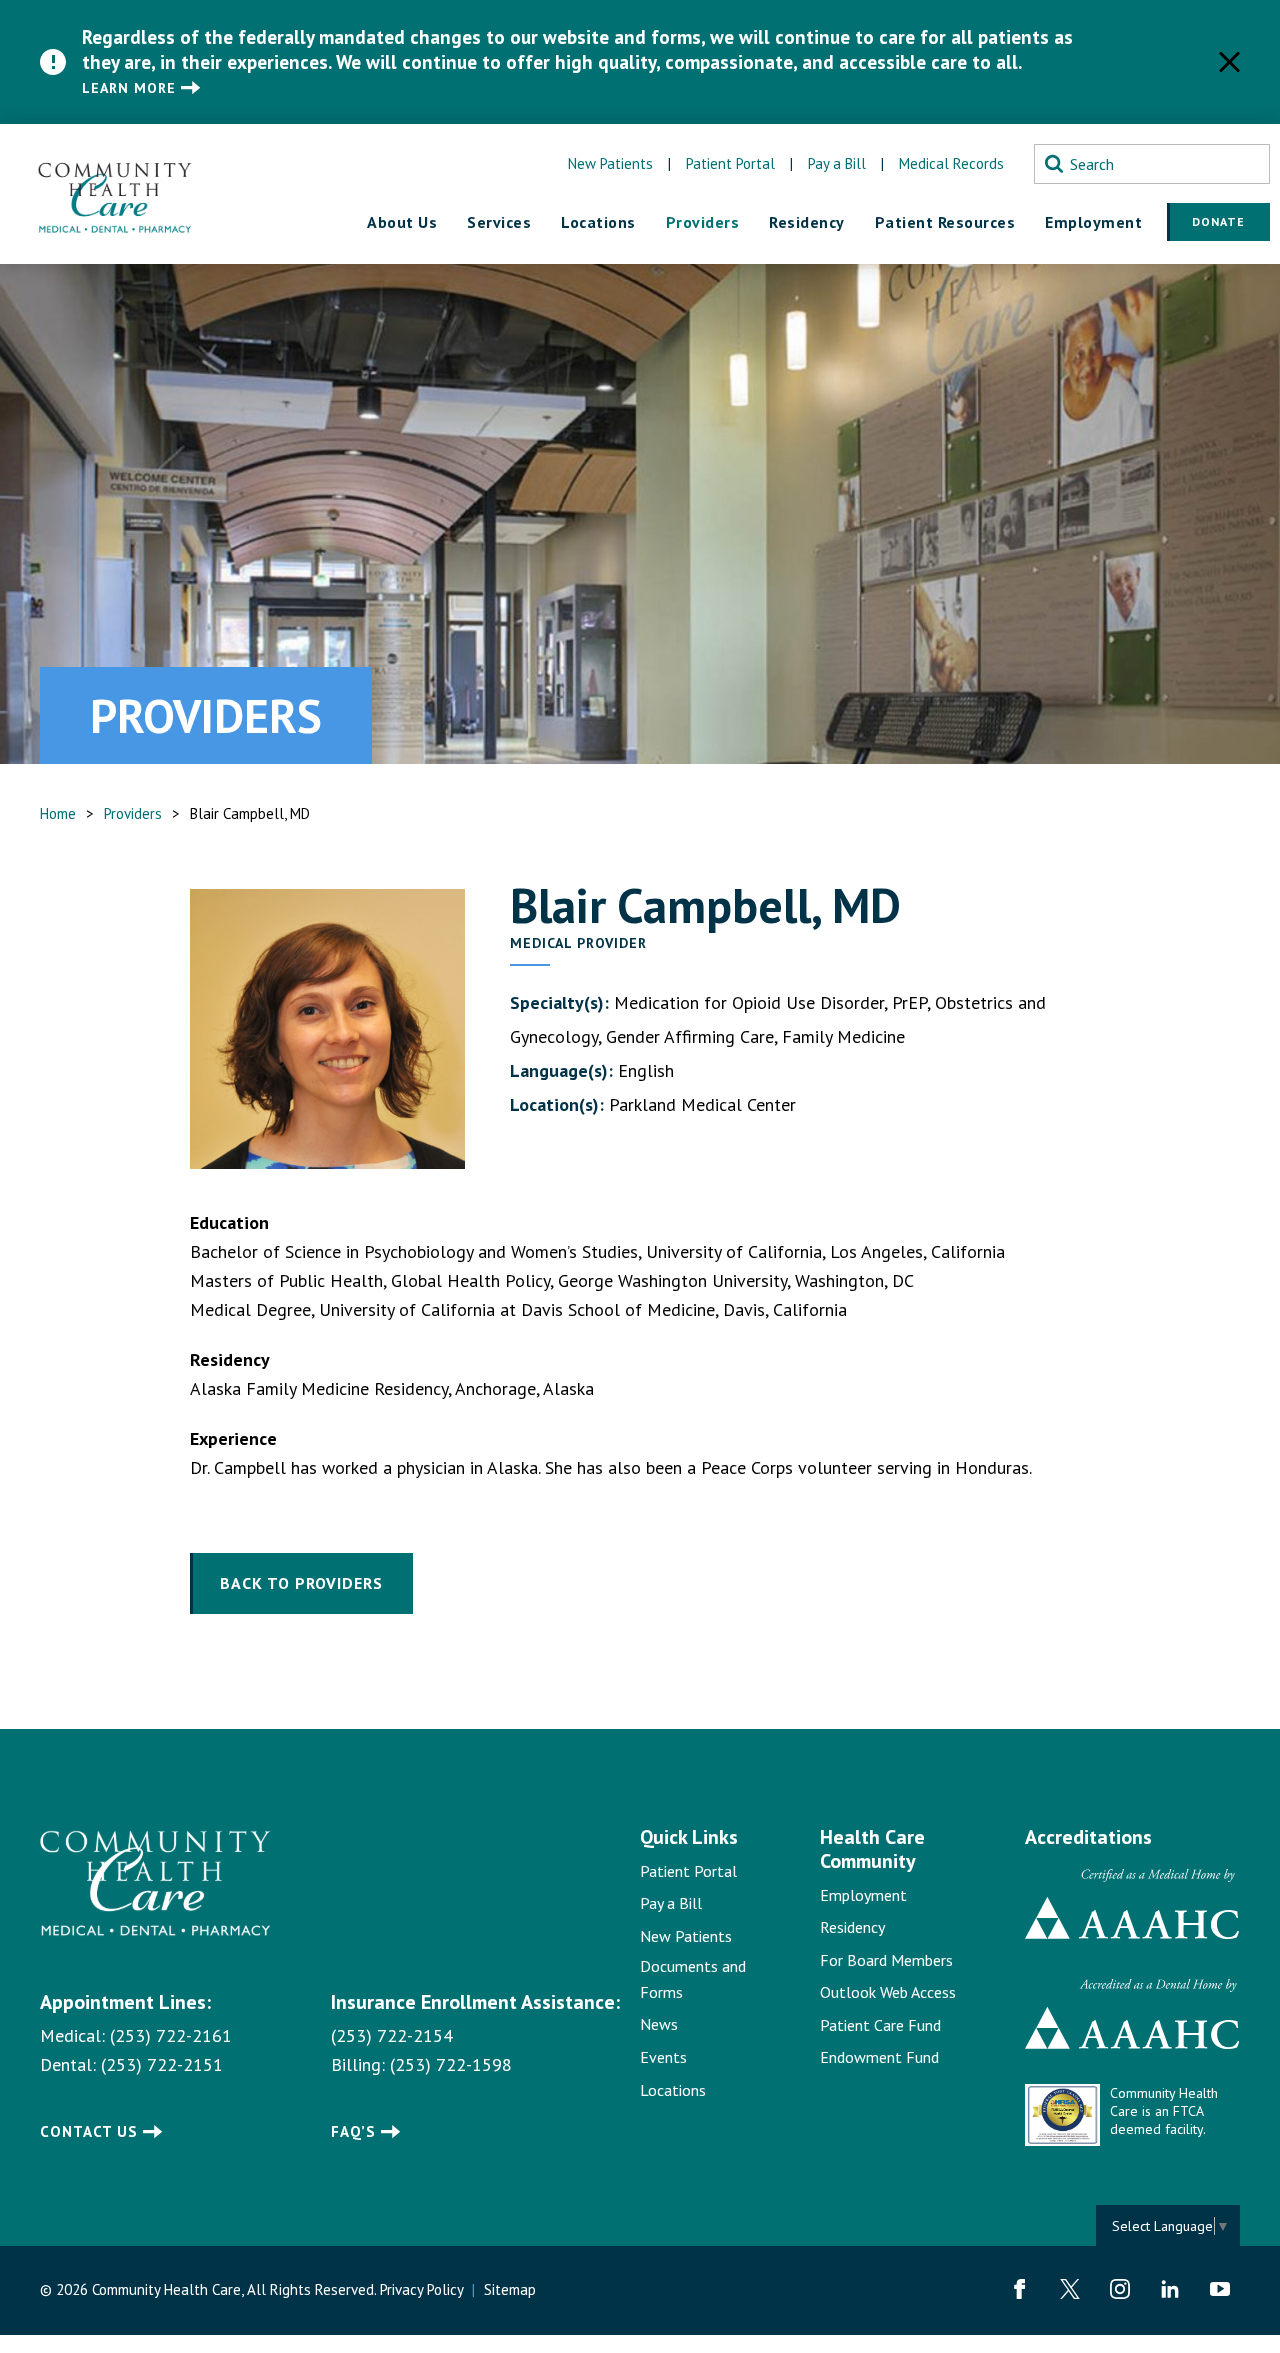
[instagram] (1120, 2289)
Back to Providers (301, 1583)
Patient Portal (730, 163)
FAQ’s (353, 2131)
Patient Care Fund (880, 2025)
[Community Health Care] (115, 194)
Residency (852, 1927)
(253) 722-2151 (162, 2064)
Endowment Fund (879, 2057)
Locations (673, 2090)
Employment (863, 1895)
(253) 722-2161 (171, 2035)
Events (663, 2057)
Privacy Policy (421, 2289)
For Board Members (886, 1960)
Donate (1218, 221)
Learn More (129, 88)
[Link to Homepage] (155, 1884)
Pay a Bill (837, 163)
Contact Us (89, 2131)
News (659, 2024)
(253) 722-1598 (451, 2064)
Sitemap (510, 2289)
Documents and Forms (693, 1979)
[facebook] (1020, 2289)
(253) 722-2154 (392, 2035)
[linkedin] (1170, 2289)
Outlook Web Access (888, 1992)
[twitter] (1070, 2289)
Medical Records (951, 163)
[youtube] (1220, 2289)
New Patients (610, 163)
